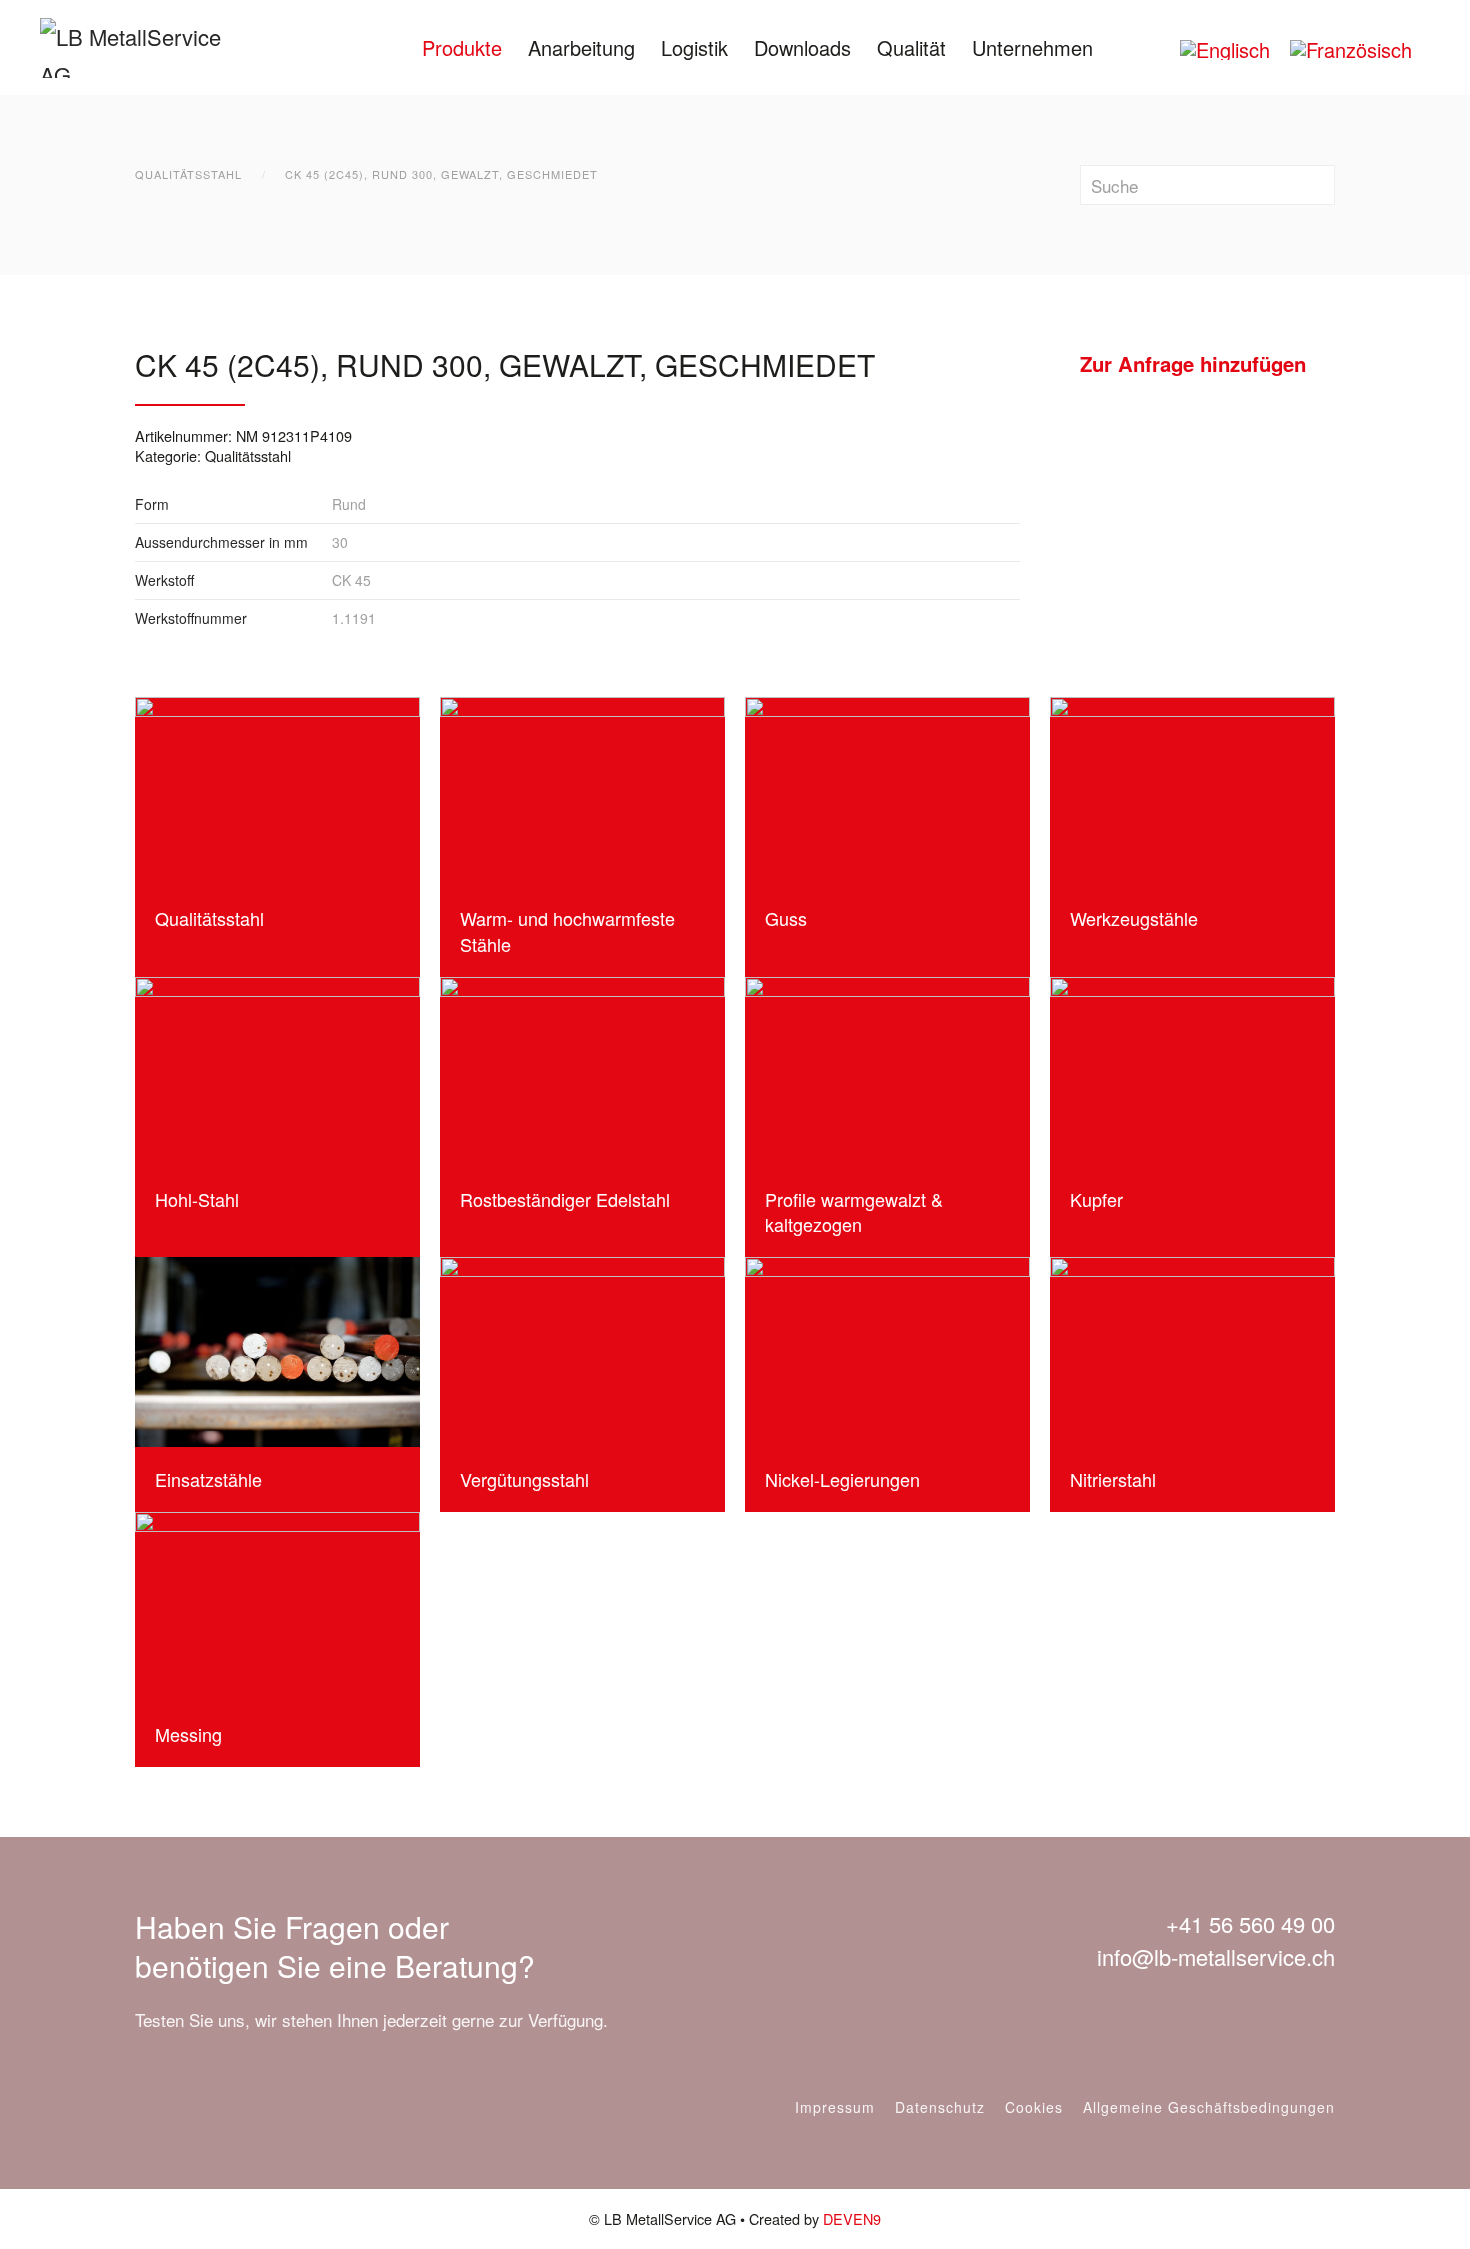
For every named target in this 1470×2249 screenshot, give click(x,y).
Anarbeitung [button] (581, 47)
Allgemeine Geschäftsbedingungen (1209, 2107)
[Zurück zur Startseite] (147, 47)
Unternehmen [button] (1032, 47)
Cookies (1034, 2107)
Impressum (835, 2107)
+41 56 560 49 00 (1250, 1923)
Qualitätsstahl (248, 455)
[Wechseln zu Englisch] (1225, 49)
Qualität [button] (911, 47)
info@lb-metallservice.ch (1216, 1956)
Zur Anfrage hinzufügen (1193, 363)
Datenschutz (940, 2107)
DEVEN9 (852, 2218)
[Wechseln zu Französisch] (1351, 49)
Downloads (802, 47)
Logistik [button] (694, 47)
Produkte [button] (462, 47)
